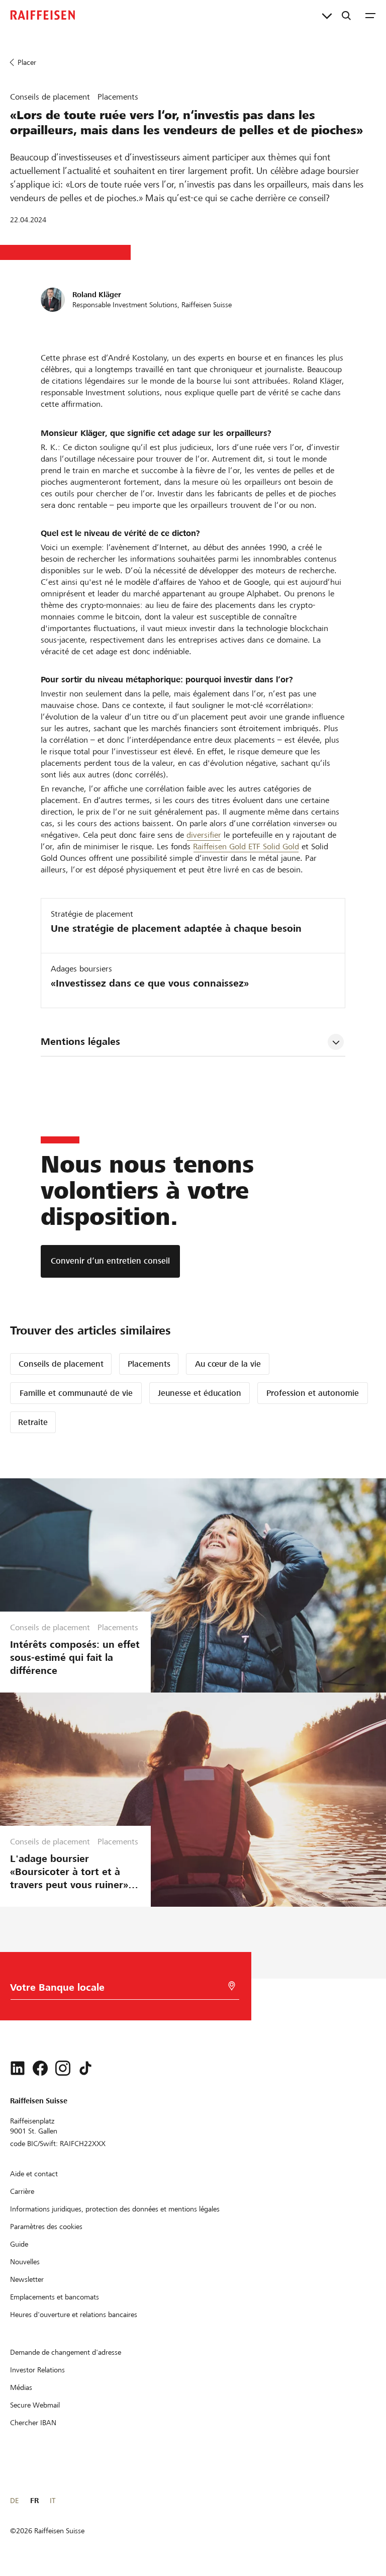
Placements (149, 1364)
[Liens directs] (327, 15)
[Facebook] (40, 2068)
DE (14, 2501)
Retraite (33, 1422)
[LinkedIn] (18, 2068)
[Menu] (370, 15)
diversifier (204, 835)
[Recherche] (346, 15)
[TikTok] (85, 2068)
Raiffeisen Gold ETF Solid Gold (246, 847)
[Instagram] (63, 2068)
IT (53, 2501)
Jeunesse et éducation (200, 1393)
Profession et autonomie (313, 1393)
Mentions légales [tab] (80, 1042)
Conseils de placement (61, 1364)
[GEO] (232, 1986)
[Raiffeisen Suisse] (43, 15)
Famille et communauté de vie (76, 1393)
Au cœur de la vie (228, 1364)
